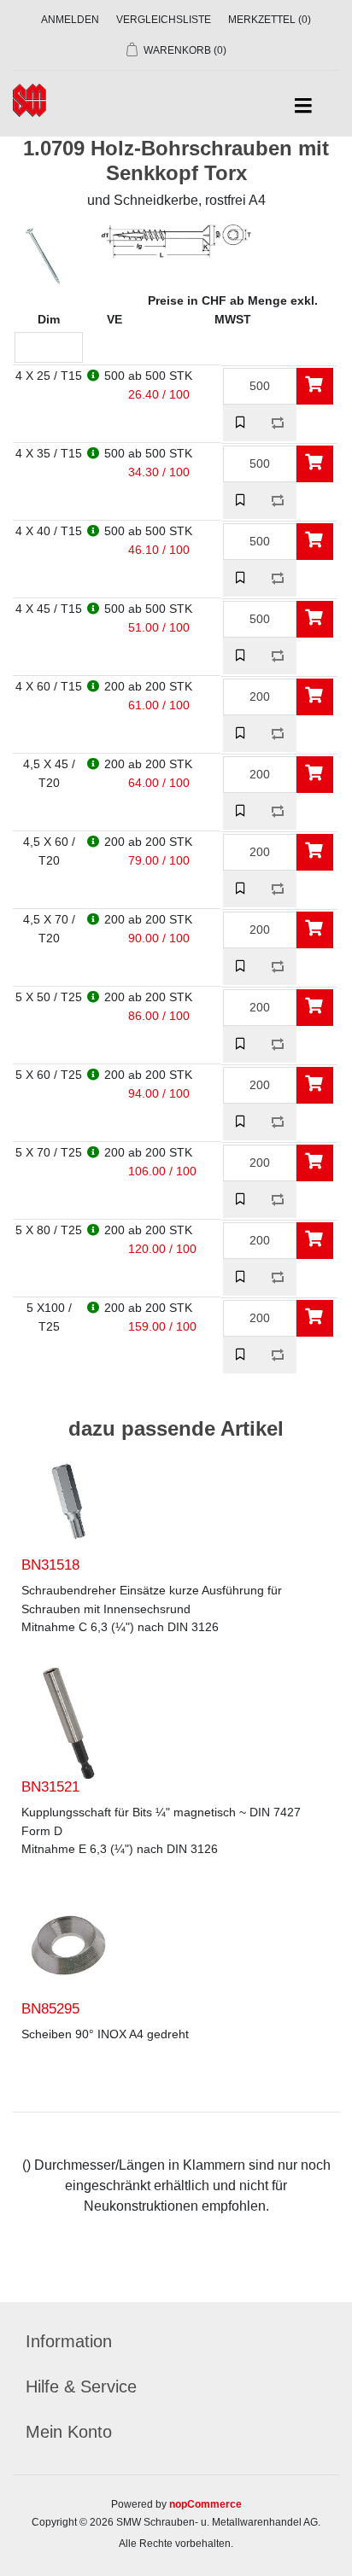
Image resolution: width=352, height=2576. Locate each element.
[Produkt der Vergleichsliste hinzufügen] (278, 423)
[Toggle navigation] (303, 106)
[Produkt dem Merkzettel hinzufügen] (241, 423)
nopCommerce (205, 2504)
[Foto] (68, 1501)
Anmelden (70, 20)
